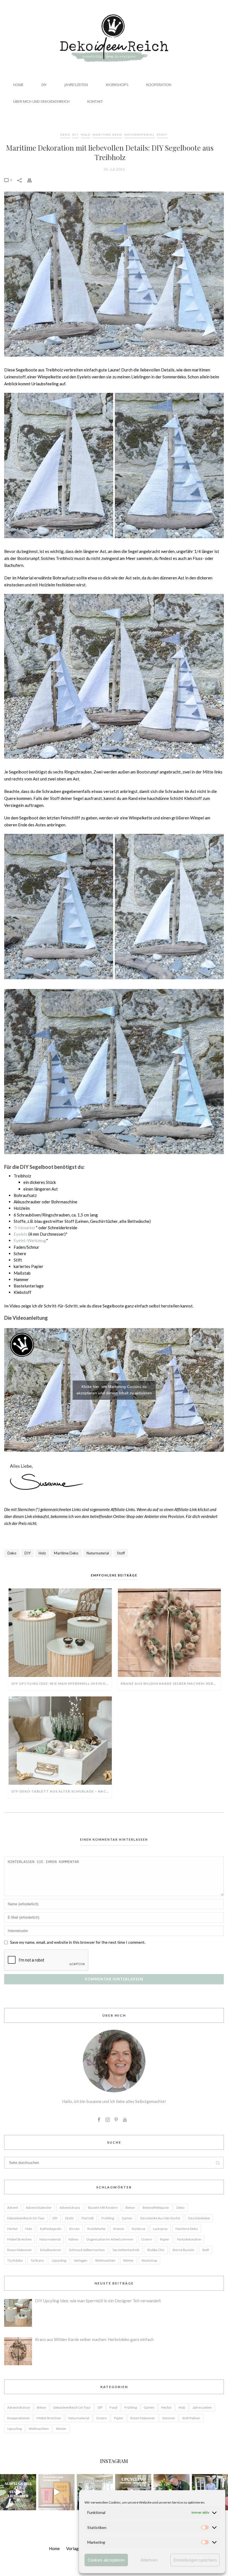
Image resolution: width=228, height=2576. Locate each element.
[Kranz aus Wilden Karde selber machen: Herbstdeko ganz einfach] (169, 1633)
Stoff (162, 134)
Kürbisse (138, 2229)
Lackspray (160, 2229)
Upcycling (59, 2260)
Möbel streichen (19, 2239)
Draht (70, 2218)
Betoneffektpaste (156, 2208)
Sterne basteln (183, 2250)
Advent (13, 2208)
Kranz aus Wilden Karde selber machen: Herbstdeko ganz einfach (171, 1684)
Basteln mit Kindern (103, 2208)
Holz (86, 134)
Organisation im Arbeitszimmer (110, 2239)
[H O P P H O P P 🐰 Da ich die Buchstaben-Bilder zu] (56, 2492)
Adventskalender (39, 2208)
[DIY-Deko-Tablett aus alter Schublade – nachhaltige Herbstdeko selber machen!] (60, 1741)
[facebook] (99, 2120)
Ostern (147, 2239)
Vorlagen (81, 2260)
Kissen (74, 2229)
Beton (130, 2208)
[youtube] (125, 2120)
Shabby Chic (156, 2250)
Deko (65, 134)
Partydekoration (189, 2239)
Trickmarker (25, 1228)
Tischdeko (15, 2260)
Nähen (73, 2239)
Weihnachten (105, 2260)
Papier (165, 2239)
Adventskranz (70, 2208)
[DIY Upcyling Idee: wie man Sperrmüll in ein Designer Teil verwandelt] (60, 1633)
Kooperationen (18, 2418)
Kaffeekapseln (51, 2229)
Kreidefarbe (96, 2229)
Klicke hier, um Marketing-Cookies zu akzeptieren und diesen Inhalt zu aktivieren (114, 1390)
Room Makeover (20, 2250)
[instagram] (108, 2120)
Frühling (108, 2218)
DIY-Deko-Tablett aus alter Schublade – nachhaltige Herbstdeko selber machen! (62, 1791)
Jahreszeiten (76, 85)
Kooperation (159, 85)
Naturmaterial (139, 134)
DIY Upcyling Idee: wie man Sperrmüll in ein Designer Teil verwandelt (62, 1684)
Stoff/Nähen (191, 2418)
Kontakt (95, 101)
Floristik (88, 2218)
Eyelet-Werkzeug (30, 1240)
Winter (128, 2260)
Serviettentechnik (126, 2250)
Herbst (12, 2229)
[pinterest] (116, 2120)
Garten (127, 2218)
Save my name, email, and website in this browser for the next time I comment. (78, 1942)
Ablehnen (149, 2560)
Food (113, 2407)
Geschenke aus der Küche (160, 2218)
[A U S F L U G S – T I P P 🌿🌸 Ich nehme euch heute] (18, 2492)
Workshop (149, 2260)
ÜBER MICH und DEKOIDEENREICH (41, 101)
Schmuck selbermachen (87, 2250)
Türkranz (37, 2260)
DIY (44, 85)
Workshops (117, 85)
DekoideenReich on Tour (26, 2218)
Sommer (169, 2418)
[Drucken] (32, 180)
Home (18, 85)
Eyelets (21, 1234)
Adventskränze (19, 2407)
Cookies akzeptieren (106, 2560)
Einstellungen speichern (195, 2560)
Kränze (119, 2229)
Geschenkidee (199, 2218)
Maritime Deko (107, 134)
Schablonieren (50, 2250)
